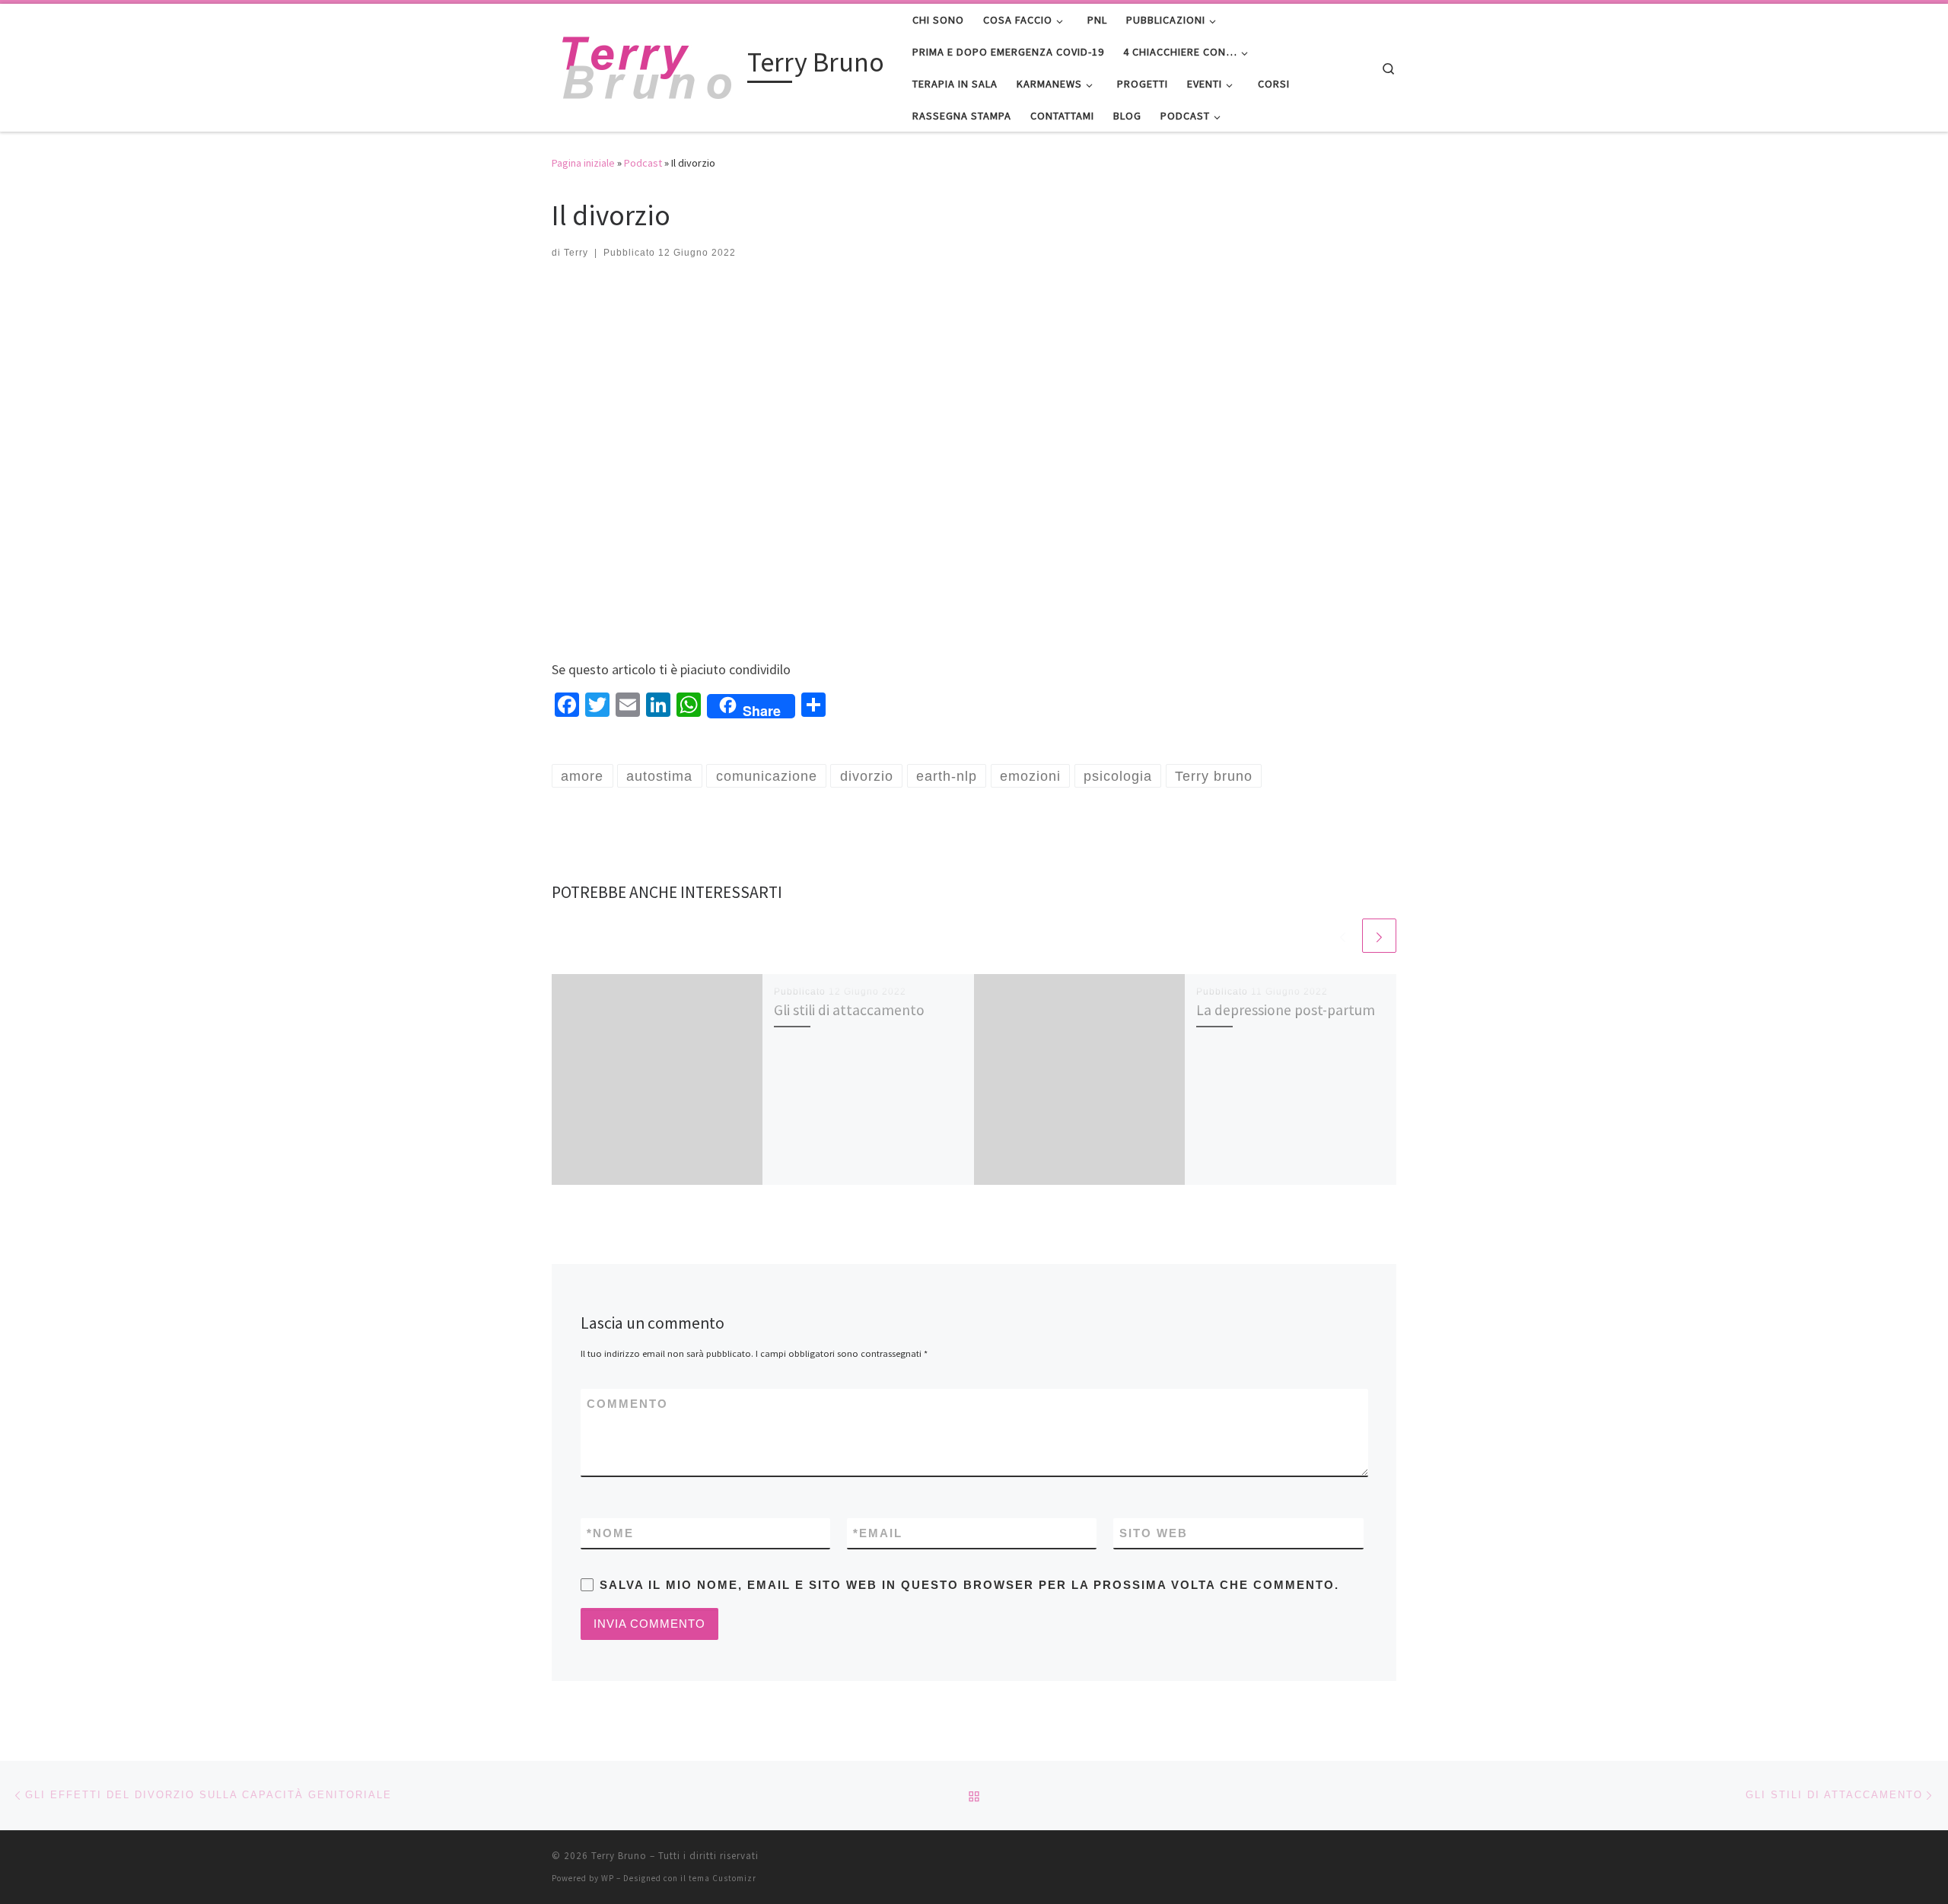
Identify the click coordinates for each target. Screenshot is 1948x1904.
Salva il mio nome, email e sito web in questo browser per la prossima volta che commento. (969, 1585)
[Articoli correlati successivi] (1379, 936)
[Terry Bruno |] (647, 65)
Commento (627, 1404)
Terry (576, 253)
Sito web (1154, 1533)
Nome (610, 1533)
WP (608, 1878)
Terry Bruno (619, 1856)
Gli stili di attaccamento (849, 1010)
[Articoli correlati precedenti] (1343, 936)
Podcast (643, 163)
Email (878, 1533)
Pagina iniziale (583, 163)
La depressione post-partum (1286, 1010)
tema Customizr (723, 1878)
